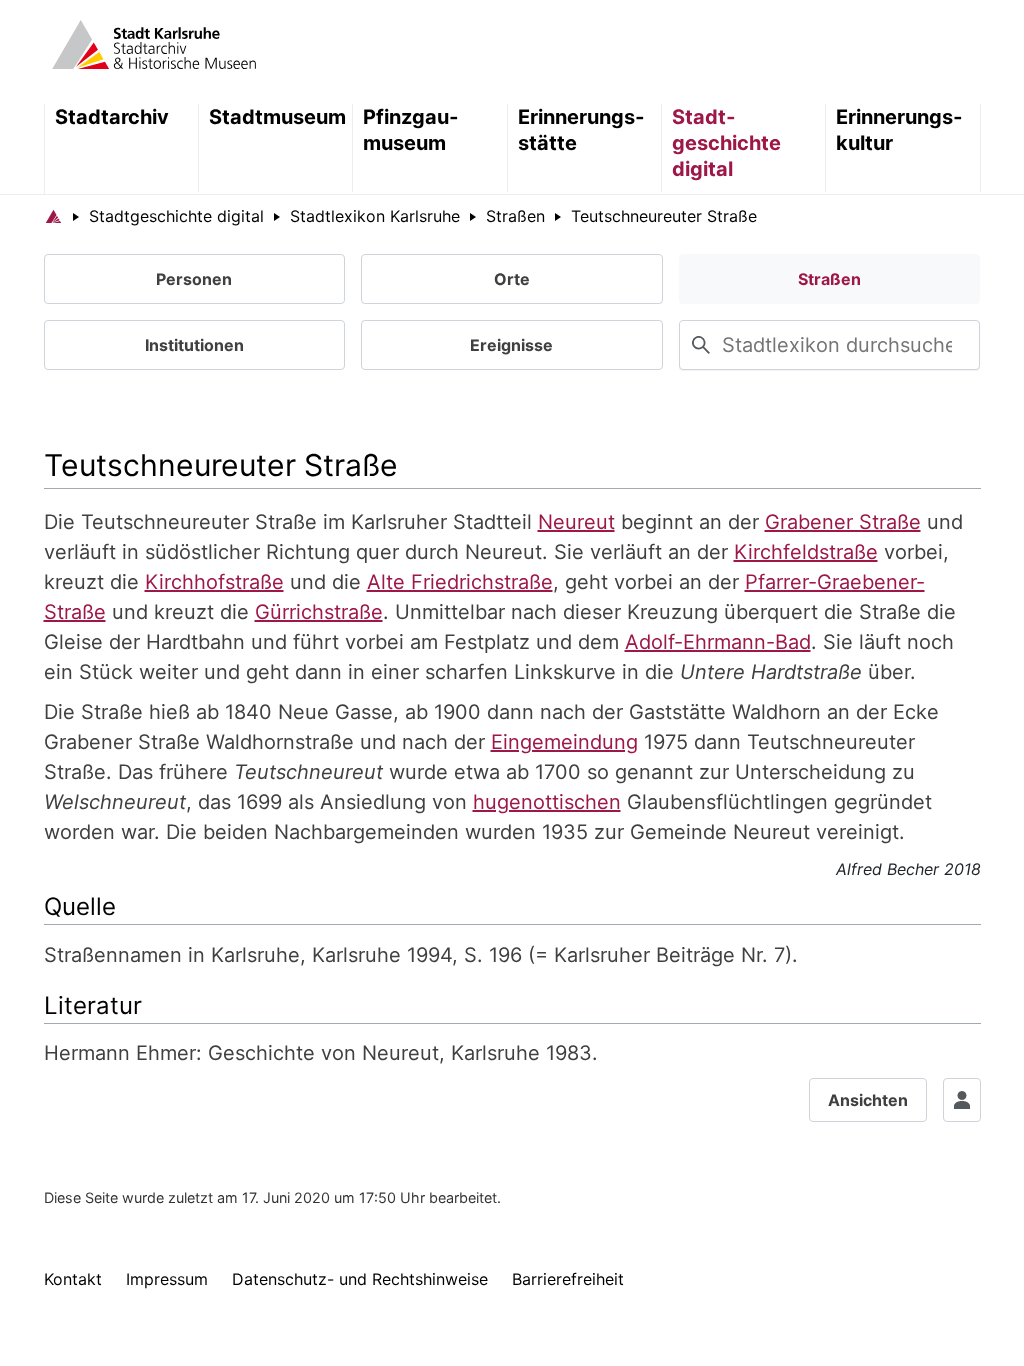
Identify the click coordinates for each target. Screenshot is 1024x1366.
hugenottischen (547, 802)
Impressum (167, 1279)
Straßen (829, 279)
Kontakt (73, 1279)
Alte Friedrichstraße (460, 582)
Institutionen (194, 345)
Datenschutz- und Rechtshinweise (360, 1279)
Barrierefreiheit (568, 1279)
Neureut (576, 522)
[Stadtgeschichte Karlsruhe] (154, 43)
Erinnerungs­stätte (581, 130)
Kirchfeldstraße (806, 552)
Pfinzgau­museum (410, 130)
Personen (194, 279)
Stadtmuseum (277, 117)
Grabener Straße (843, 522)
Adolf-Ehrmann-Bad (718, 642)
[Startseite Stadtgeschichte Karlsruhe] (53, 216)
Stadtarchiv (112, 117)
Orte (512, 279)
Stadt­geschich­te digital (726, 143)
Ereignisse (511, 345)
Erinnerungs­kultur (899, 130)
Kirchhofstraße (214, 582)
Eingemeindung (564, 742)
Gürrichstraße (319, 612)
